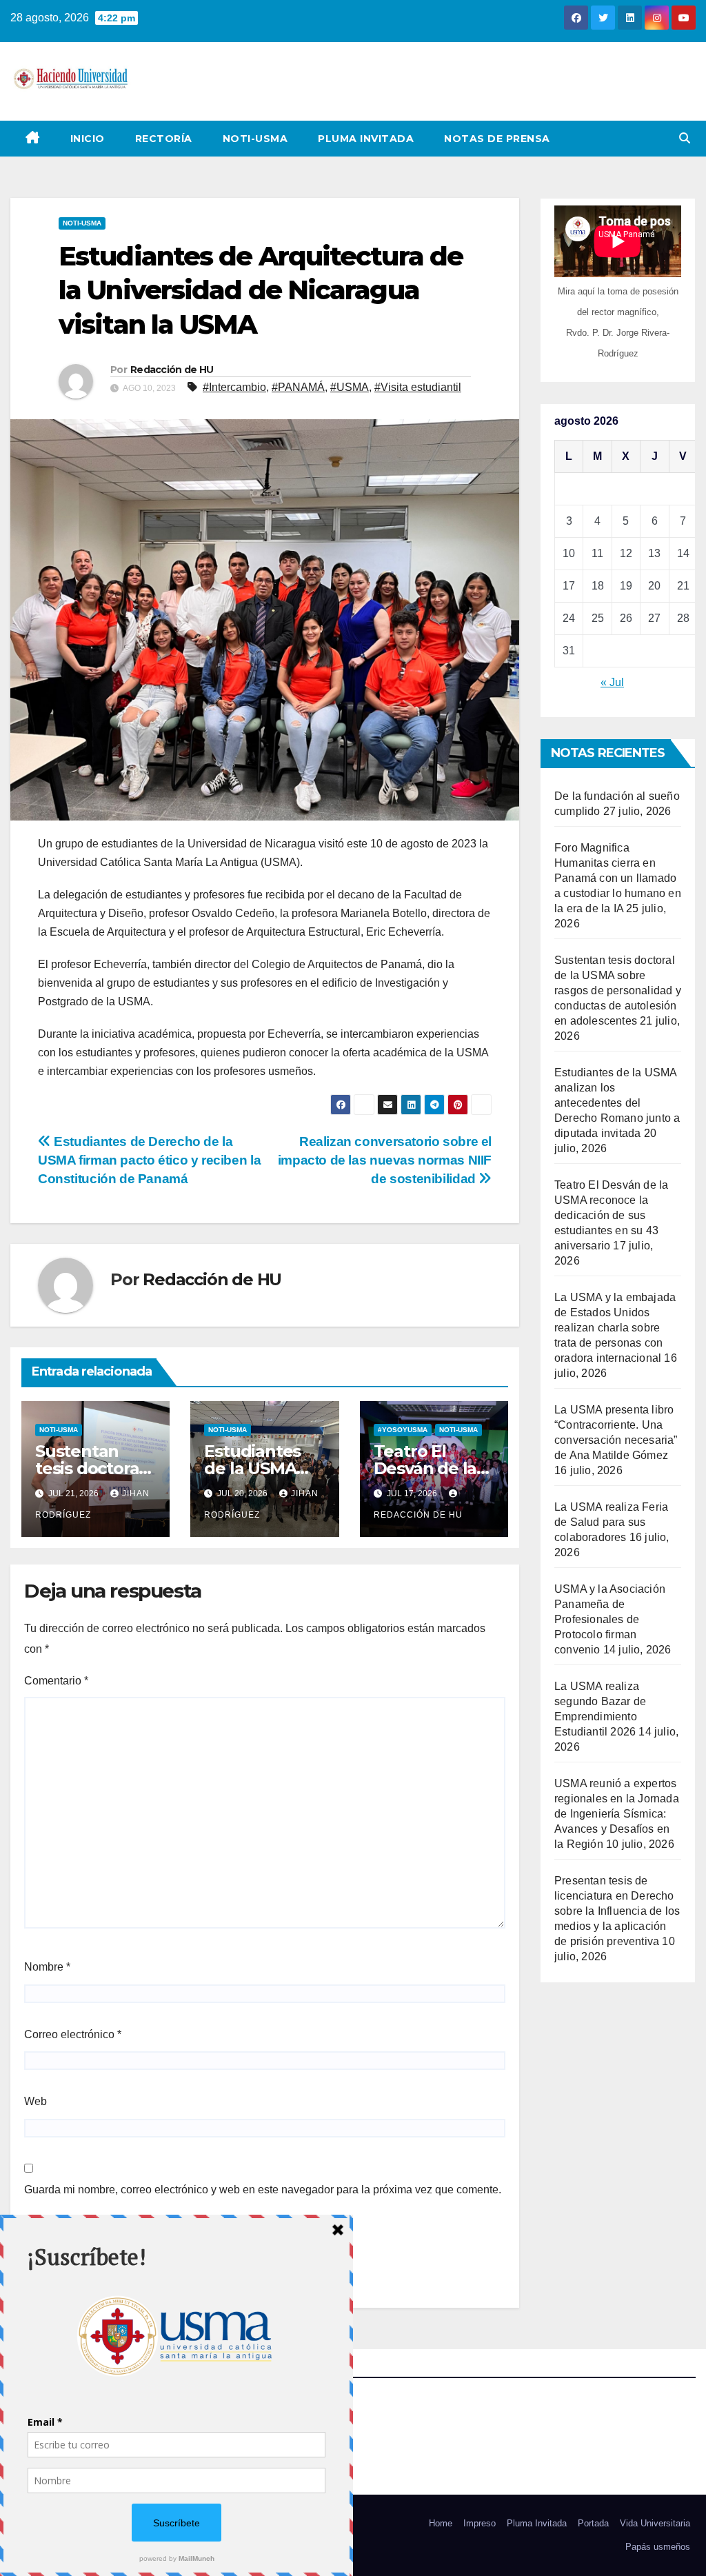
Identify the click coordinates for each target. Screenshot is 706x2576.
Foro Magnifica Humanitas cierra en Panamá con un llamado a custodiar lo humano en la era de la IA (618, 878)
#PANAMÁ (298, 387)
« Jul (612, 682)
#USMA (350, 387)
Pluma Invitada (366, 139)
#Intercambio (234, 387)
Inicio (88, 139)
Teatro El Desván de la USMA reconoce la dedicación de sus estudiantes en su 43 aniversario (611, 1215)
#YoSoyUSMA (403, 1430)
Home (441, 2523)
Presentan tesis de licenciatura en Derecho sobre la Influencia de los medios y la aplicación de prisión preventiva (617, 1911)
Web (36, 2101)
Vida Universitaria (655, 2523)
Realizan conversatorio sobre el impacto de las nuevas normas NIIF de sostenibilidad (385, 1160)
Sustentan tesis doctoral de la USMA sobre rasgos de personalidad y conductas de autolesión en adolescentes (618, 990)
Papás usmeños (658, 2547)
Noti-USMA (255, 139)
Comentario (56, 1681)
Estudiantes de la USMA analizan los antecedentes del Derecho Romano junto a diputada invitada (617, 1103)
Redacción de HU (172, 370)
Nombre (47, 1967)
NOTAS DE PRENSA (497, 139)
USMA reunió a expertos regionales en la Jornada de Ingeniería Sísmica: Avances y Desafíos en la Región (617, 1814)
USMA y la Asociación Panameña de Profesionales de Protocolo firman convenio (610, 1619)
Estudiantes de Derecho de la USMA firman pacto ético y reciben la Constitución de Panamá (149, 1160)
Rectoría (164, 139)
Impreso (480, 2523)
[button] (685, 138)
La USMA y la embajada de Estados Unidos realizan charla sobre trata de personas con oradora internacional (615, 1328)
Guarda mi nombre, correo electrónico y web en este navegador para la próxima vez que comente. (263, 2190)
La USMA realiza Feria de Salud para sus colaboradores (611, 1522)
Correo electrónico (73, 2034)
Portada (593, 2523)
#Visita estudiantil (418, 387)
